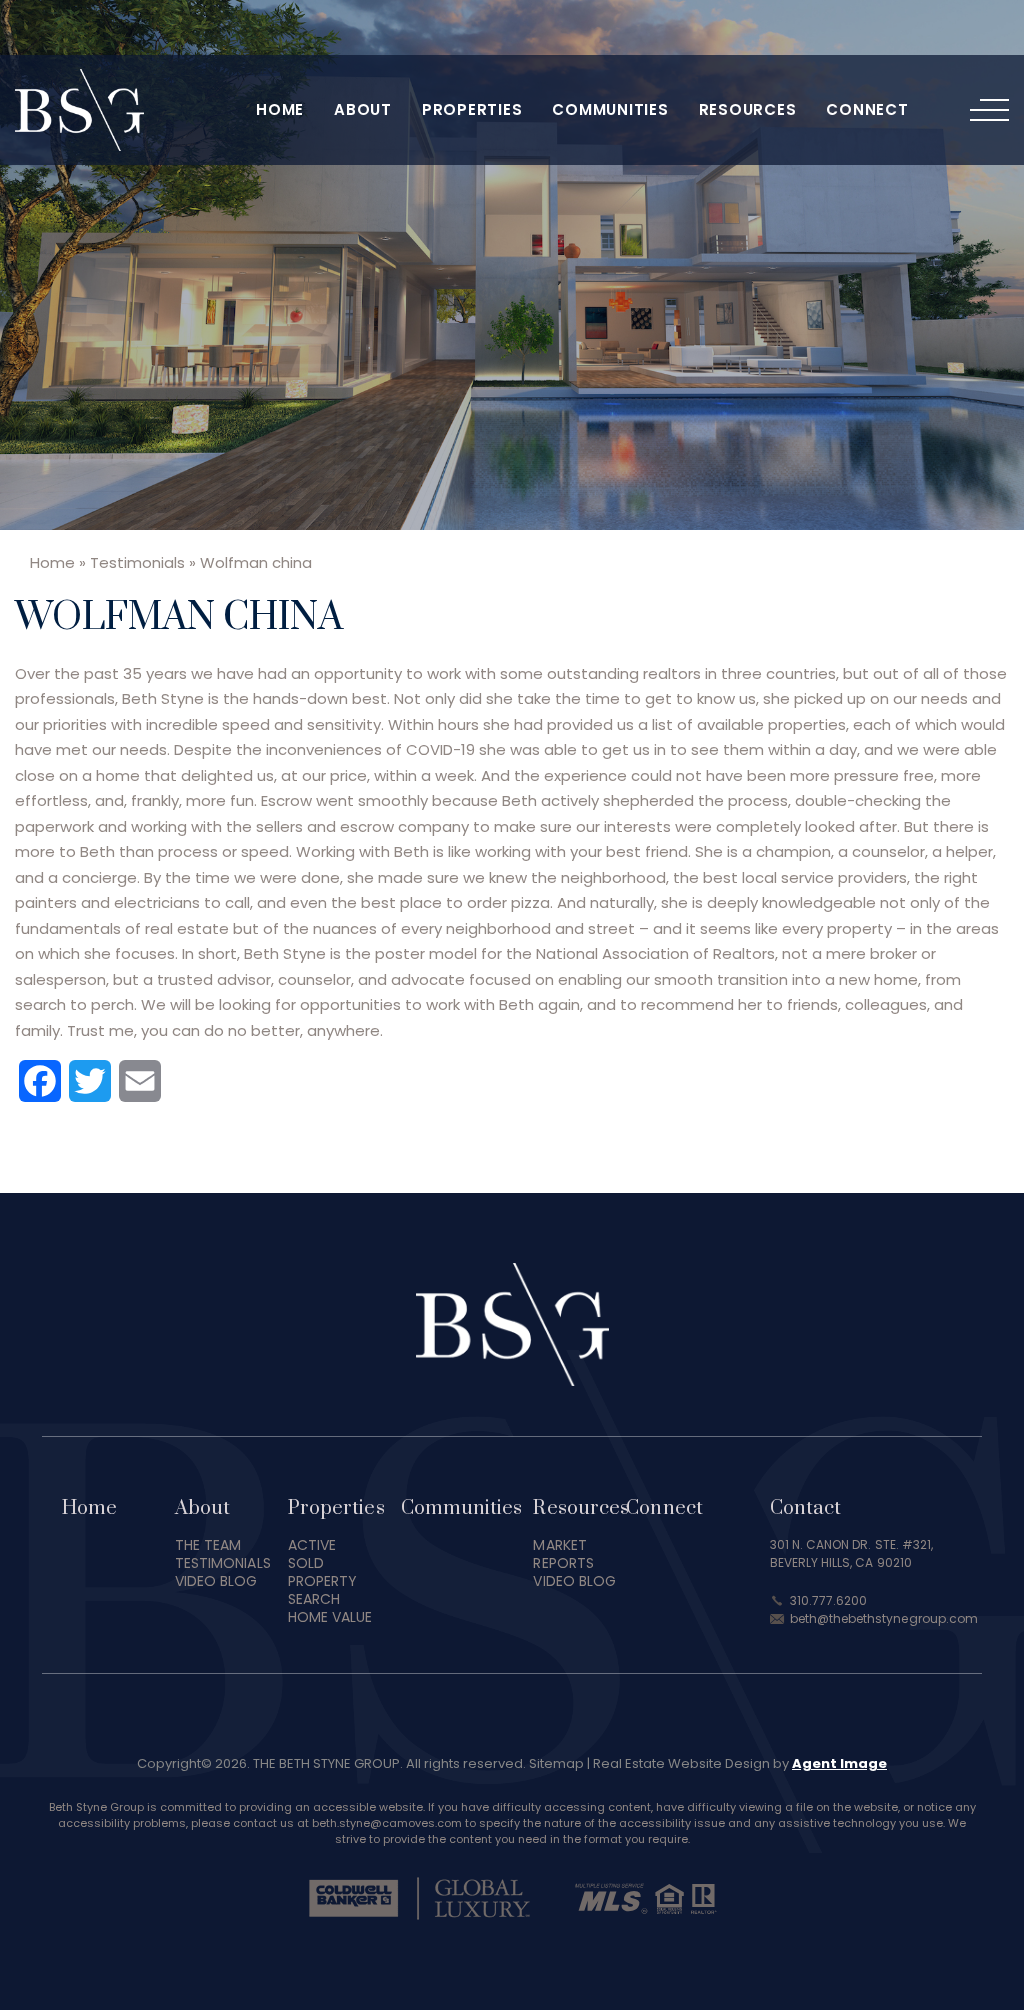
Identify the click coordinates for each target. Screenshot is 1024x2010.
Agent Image (839, 1763)
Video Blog (216, 1581)
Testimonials (223, 1563)
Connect (867, 109)
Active (312, 1545)
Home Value (330, 1617)
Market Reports (563, 1554)
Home (280, 109)
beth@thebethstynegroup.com (884, 1618)
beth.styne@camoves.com (387, 1823)
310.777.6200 (829, 1600)
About (363, 109)
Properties (472, 109)
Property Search (323, 1590)
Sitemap (556, 1763)
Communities (610, 109)
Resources (748, 109)
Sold (306, 1563)
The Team (208, 1545)
